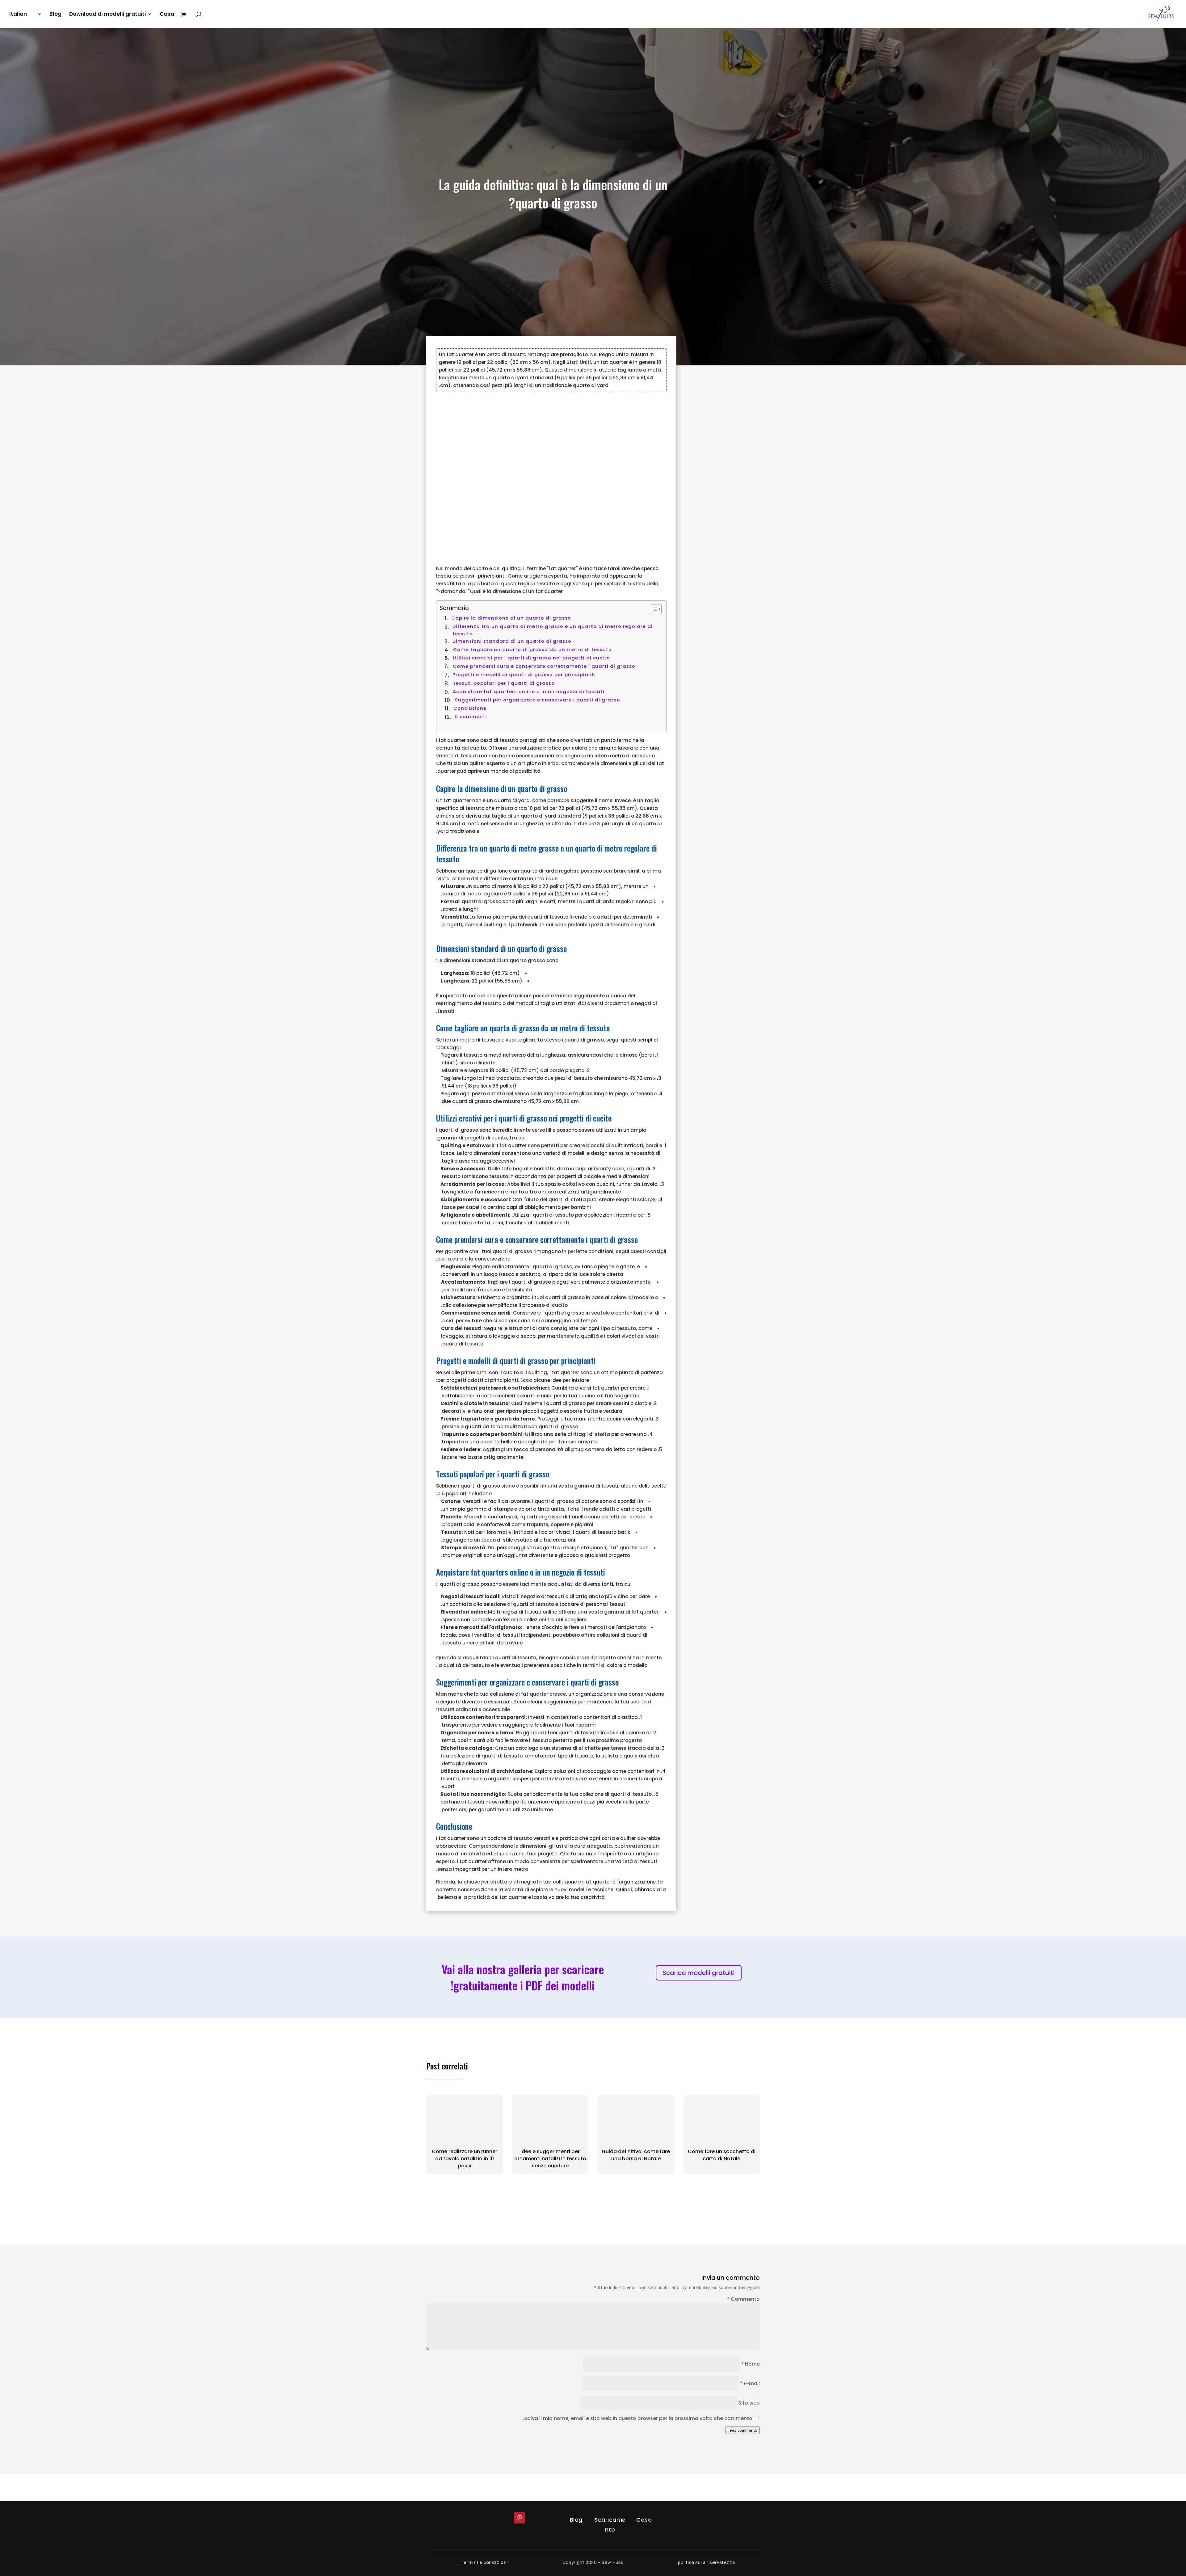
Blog (55, 15)
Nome (751, 2364)
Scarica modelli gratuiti (699, 1973)
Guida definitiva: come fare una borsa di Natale (636, 2155)
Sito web (749, 2403)
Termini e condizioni (484, 2562)
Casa (167, 15)
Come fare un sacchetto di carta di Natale (722, 2155)
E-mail (750, 2383)
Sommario (454, 608)
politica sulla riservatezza (706, 2562)
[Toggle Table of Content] (653, 609)
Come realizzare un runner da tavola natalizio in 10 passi (465, 2159)
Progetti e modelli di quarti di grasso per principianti (524, 674)
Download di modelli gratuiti (107, 15)
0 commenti (471, 716)
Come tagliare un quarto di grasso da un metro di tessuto (532, 649)
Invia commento (742, 2430)
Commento (743, 2299)
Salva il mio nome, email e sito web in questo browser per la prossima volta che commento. (638, 2418)
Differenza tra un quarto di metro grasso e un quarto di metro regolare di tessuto (553, 630)
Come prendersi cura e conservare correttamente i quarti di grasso (544, 666)
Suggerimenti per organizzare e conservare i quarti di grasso (538, 700)
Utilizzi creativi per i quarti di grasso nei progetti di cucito (531, 658)
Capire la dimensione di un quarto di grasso (511, 618)
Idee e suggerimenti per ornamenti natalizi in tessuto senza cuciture (550, 2159)
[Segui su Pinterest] (519, 2518)
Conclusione (470, 708)
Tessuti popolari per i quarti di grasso (504, 683)
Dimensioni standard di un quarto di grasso (512, 641)
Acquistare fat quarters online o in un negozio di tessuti (529, 691)
